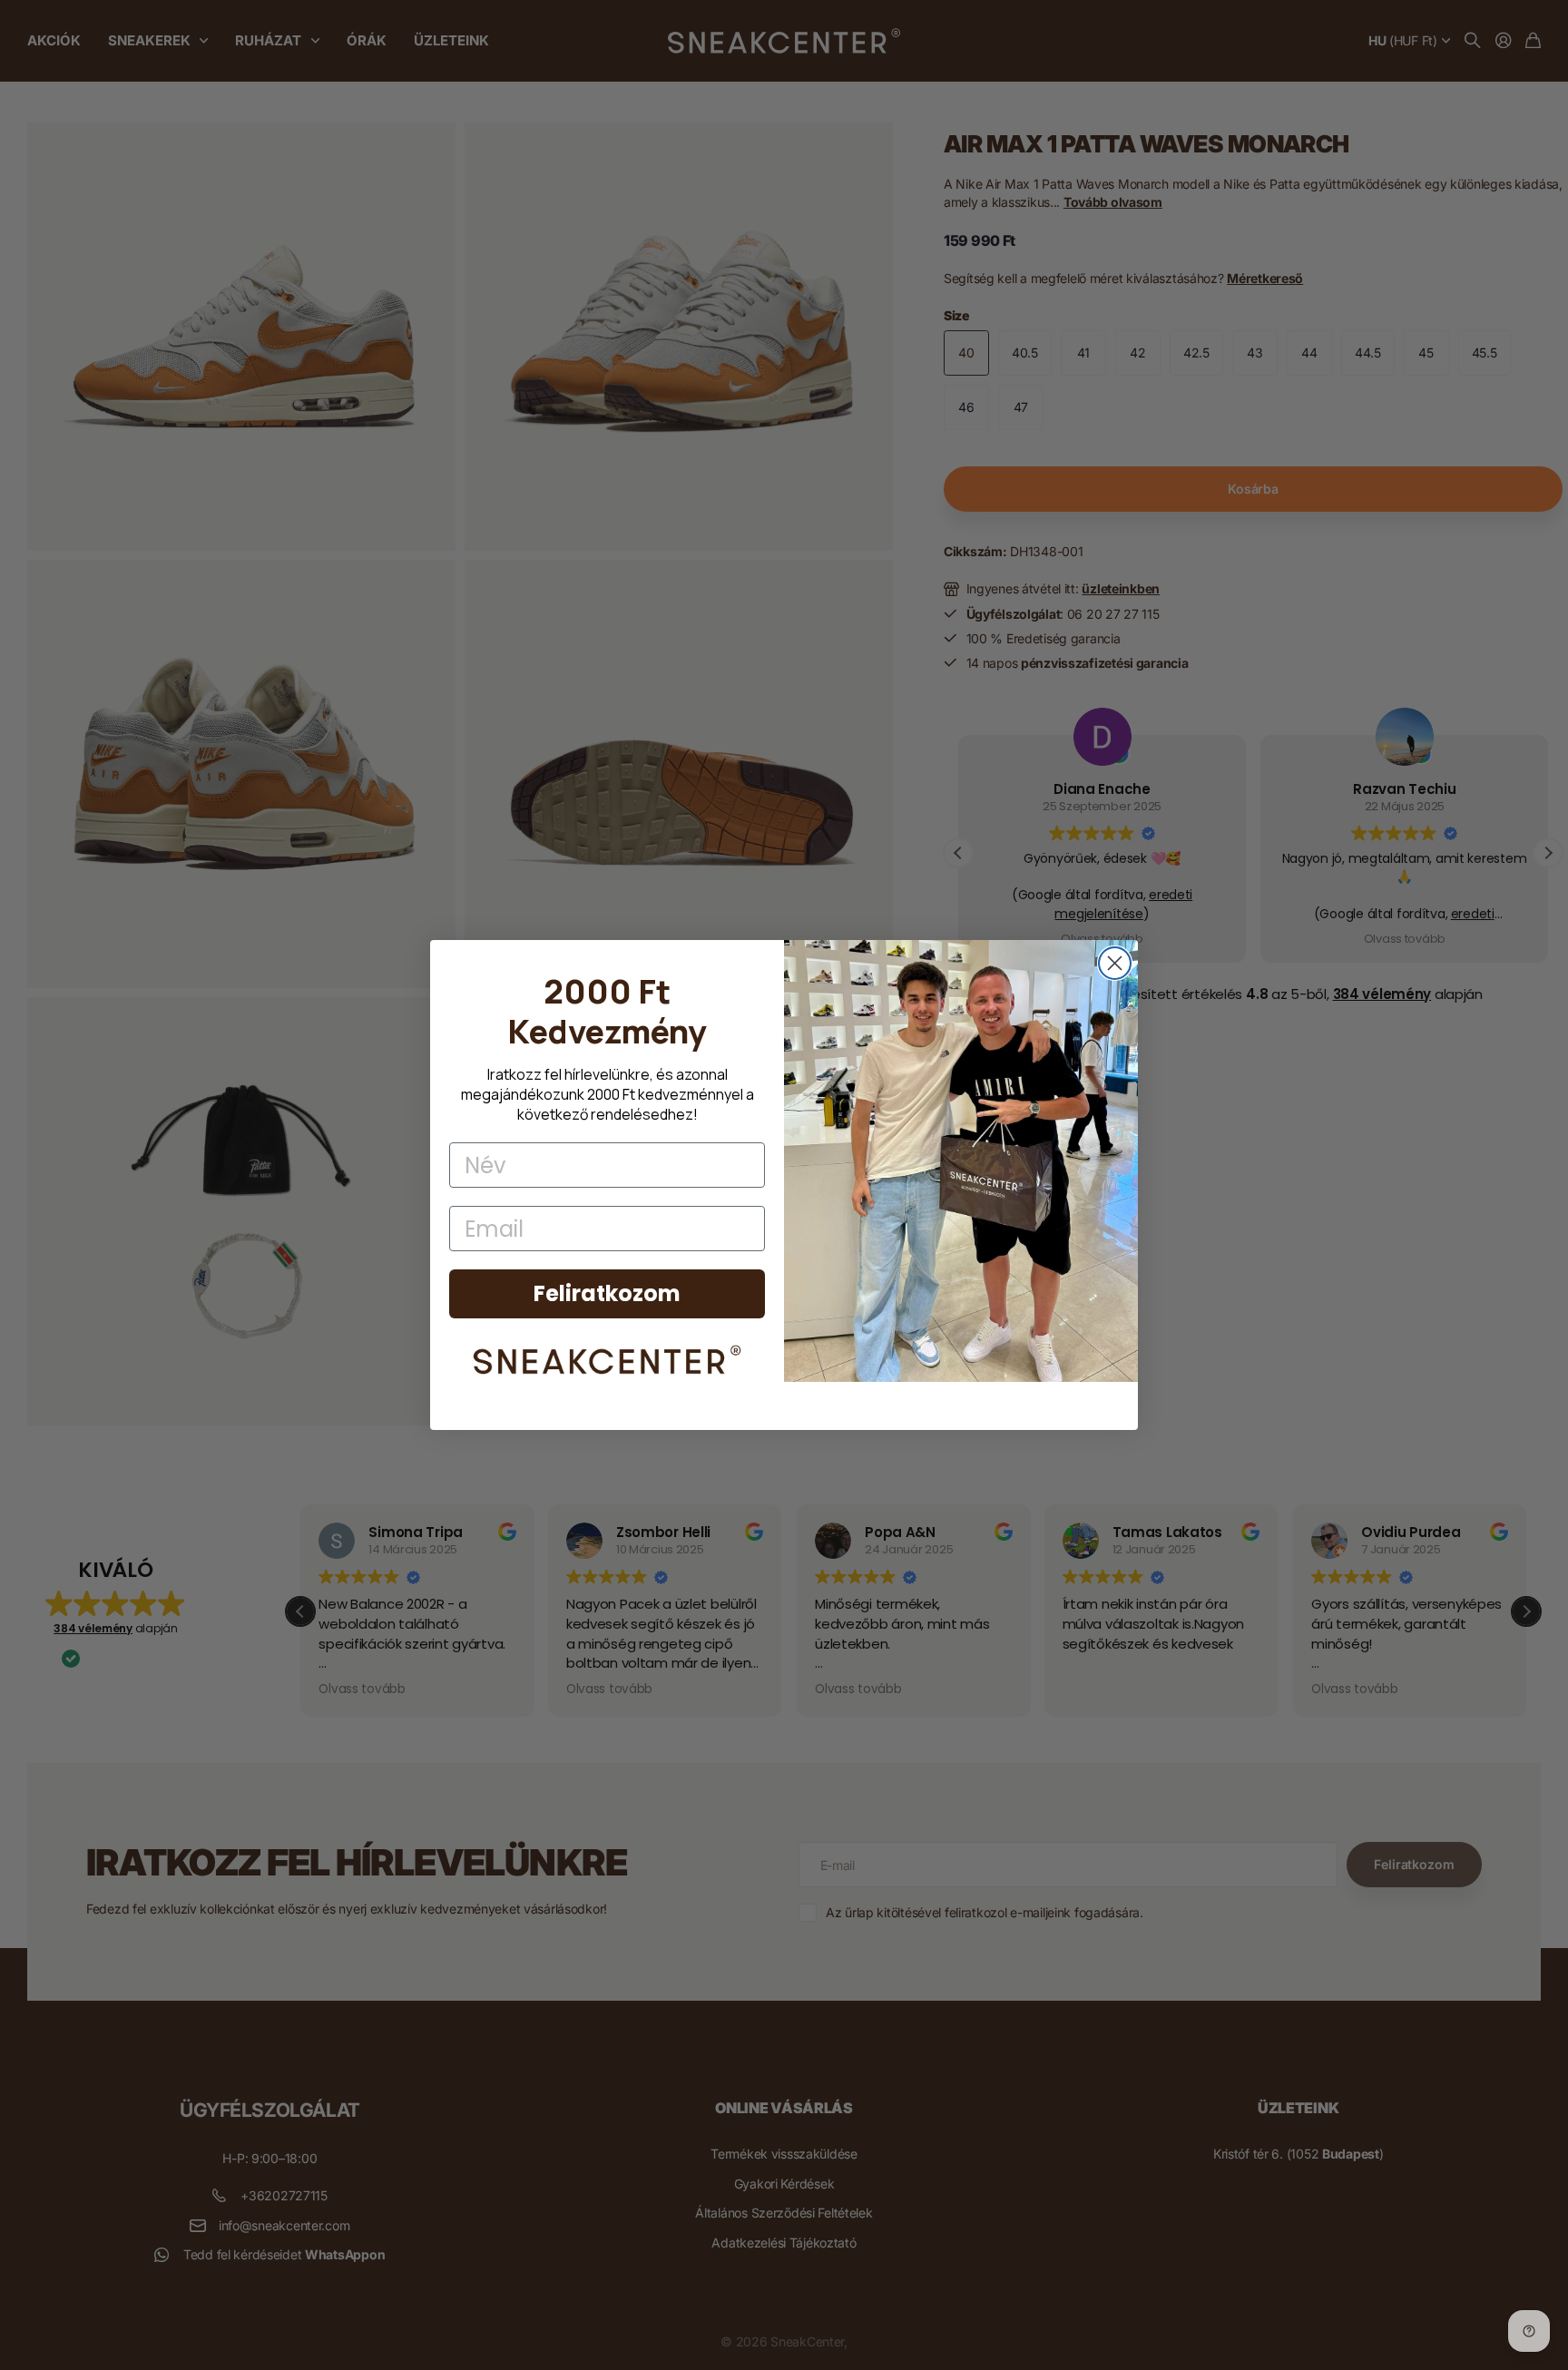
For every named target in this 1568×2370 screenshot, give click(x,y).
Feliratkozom (607, 1293)
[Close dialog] (1115, 963)
